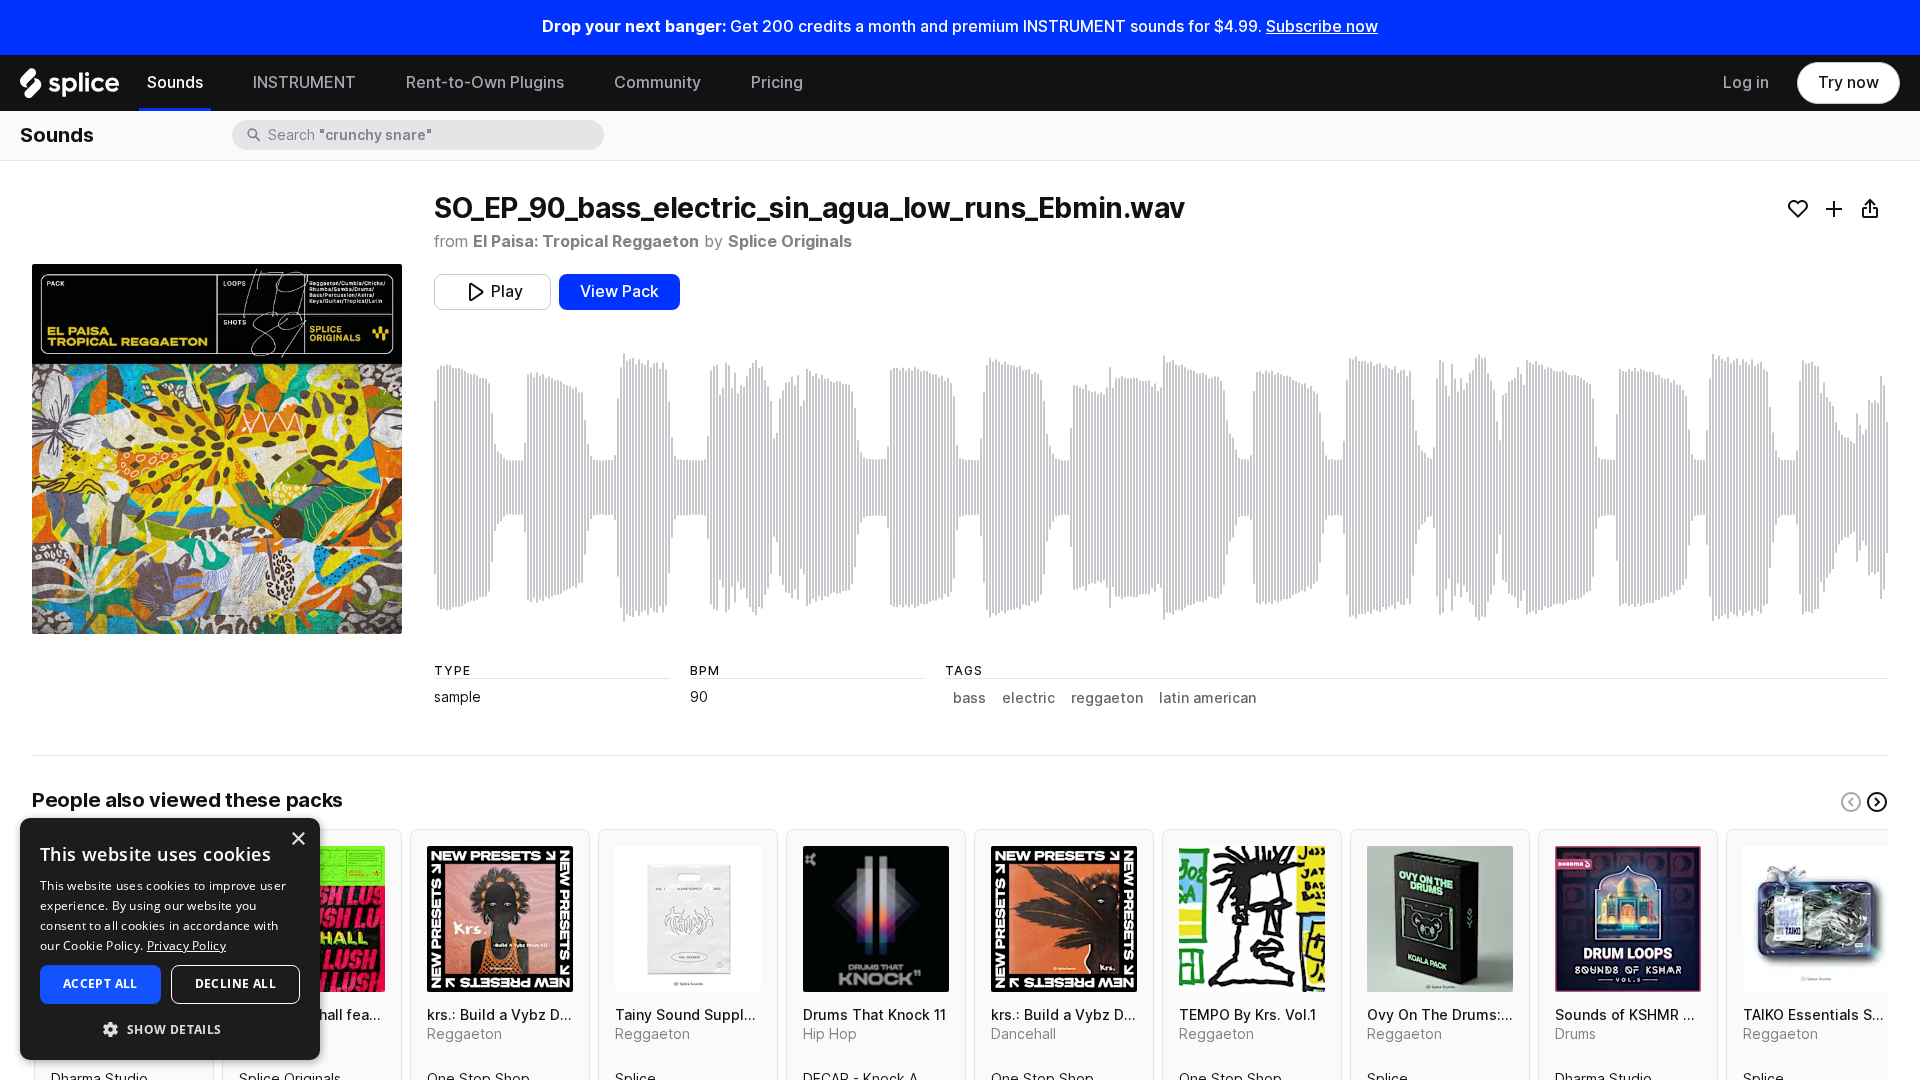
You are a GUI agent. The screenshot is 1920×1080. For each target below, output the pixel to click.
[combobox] (434, 135)
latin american (1207, 698)
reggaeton (1107, 698)
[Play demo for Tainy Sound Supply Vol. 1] (688, 919)
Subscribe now (1322, 26)
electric (1028, 698)
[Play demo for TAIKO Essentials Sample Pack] (1816, 919)
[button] (170, 1028)
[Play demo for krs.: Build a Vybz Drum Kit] (500, 919)
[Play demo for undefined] (217, 449)
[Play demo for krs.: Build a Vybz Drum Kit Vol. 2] (1064, 919)
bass (969, 698)
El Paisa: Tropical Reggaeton (586, 241)
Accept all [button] (100, 983)
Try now (1848, 82)
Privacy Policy (186, 945)
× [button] (297, 839)
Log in (1746, 82)
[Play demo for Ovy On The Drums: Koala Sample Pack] (1440, 919)
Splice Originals (790, 241)
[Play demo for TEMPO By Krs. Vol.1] (1252, 919)
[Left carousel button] (1851, 802)
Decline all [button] (235, 983)
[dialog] (170, 939)
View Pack (619, 291)
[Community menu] (716, 83)
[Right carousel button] (1877, 802)
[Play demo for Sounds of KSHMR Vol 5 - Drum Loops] (1628, 919)
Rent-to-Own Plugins (485, 82)
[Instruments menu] (371, 83)
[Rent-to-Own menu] (579, 83)
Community (657, 82)
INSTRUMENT (304, 82)
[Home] (69, 88)
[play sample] (1161, 487)
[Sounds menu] (218, 83)
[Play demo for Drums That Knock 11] (876, 919)
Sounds (175, 82)
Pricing (777, 82)
